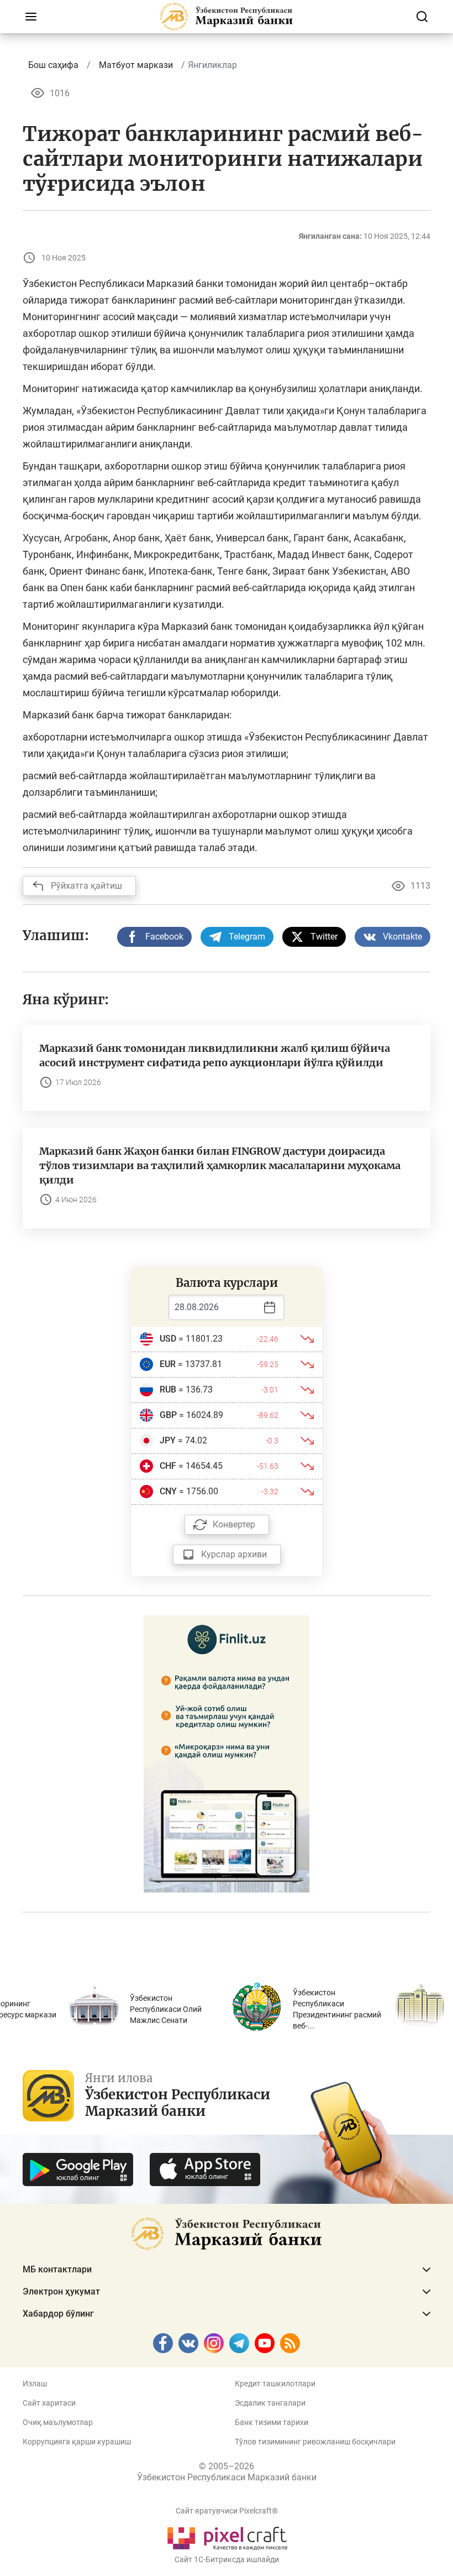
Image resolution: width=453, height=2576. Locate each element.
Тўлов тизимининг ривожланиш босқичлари (315, 2442)
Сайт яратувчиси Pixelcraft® (227, 2511)
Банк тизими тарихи (272, 2422)
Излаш (35, 2384)
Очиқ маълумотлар (58, 2422)
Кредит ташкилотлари (275, 2384)
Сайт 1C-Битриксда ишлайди (227, 2559)
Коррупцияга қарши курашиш (77, 2442)
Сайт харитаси (49, 2403)
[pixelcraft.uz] (227, 2536)
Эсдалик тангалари (270, 2403)
